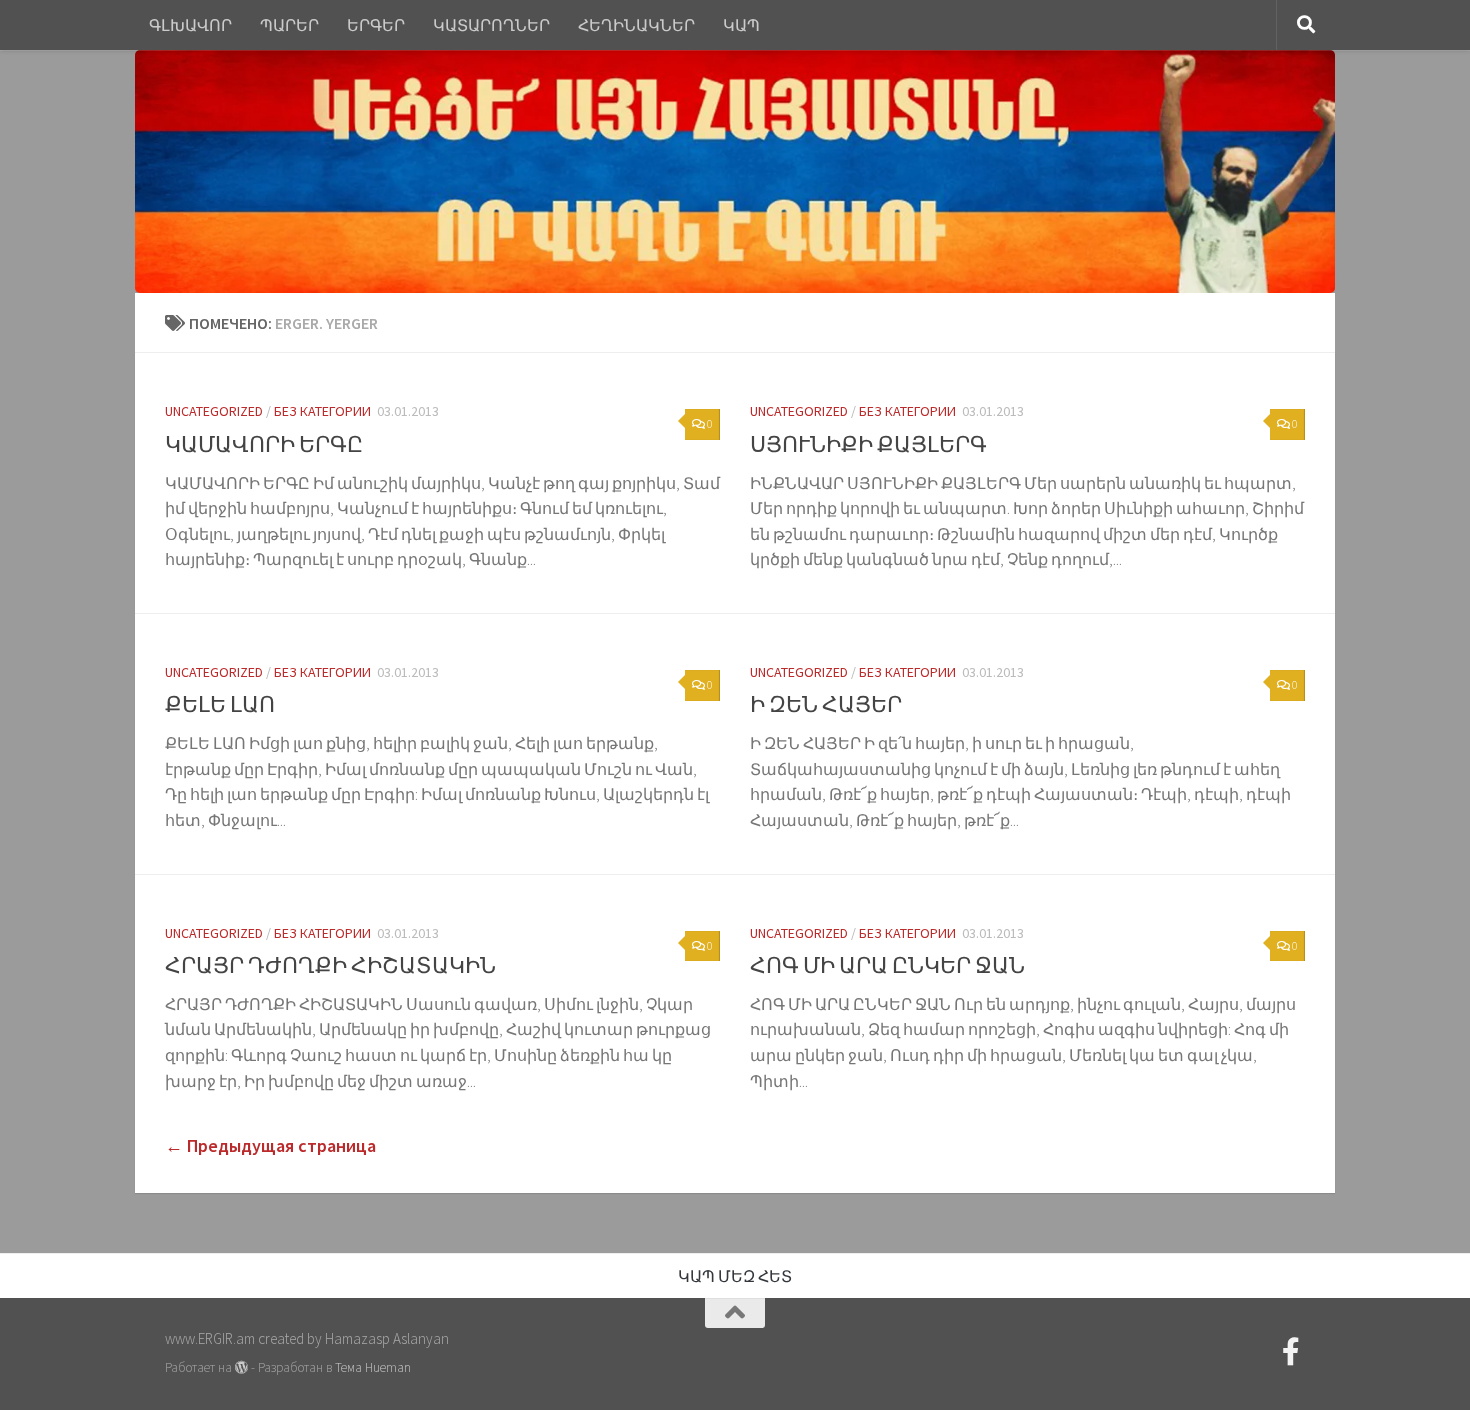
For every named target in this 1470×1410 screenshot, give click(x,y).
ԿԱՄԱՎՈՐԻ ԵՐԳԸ (264, 444)
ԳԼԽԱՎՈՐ (190, 25)
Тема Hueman (373, 1367)
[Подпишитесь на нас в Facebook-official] (1291, 1352)
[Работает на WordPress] (241, 1367)
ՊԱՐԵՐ (289, 25)
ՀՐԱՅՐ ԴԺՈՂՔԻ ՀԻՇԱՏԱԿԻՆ (330, 965)
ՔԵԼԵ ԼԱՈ (220, 704)
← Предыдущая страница (270, 1145)
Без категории (322, 411)
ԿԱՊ (741, 25)
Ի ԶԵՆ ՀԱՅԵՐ (826, 704)
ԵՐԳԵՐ (376, 25)
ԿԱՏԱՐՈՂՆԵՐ (491, 25)
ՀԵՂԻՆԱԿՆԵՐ (636, 25)
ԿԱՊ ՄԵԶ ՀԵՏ (735, 1276)
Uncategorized (214, 411)
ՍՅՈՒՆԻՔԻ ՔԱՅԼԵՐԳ (868, 444)
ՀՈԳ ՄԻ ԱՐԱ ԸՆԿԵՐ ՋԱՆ (887, 965)
